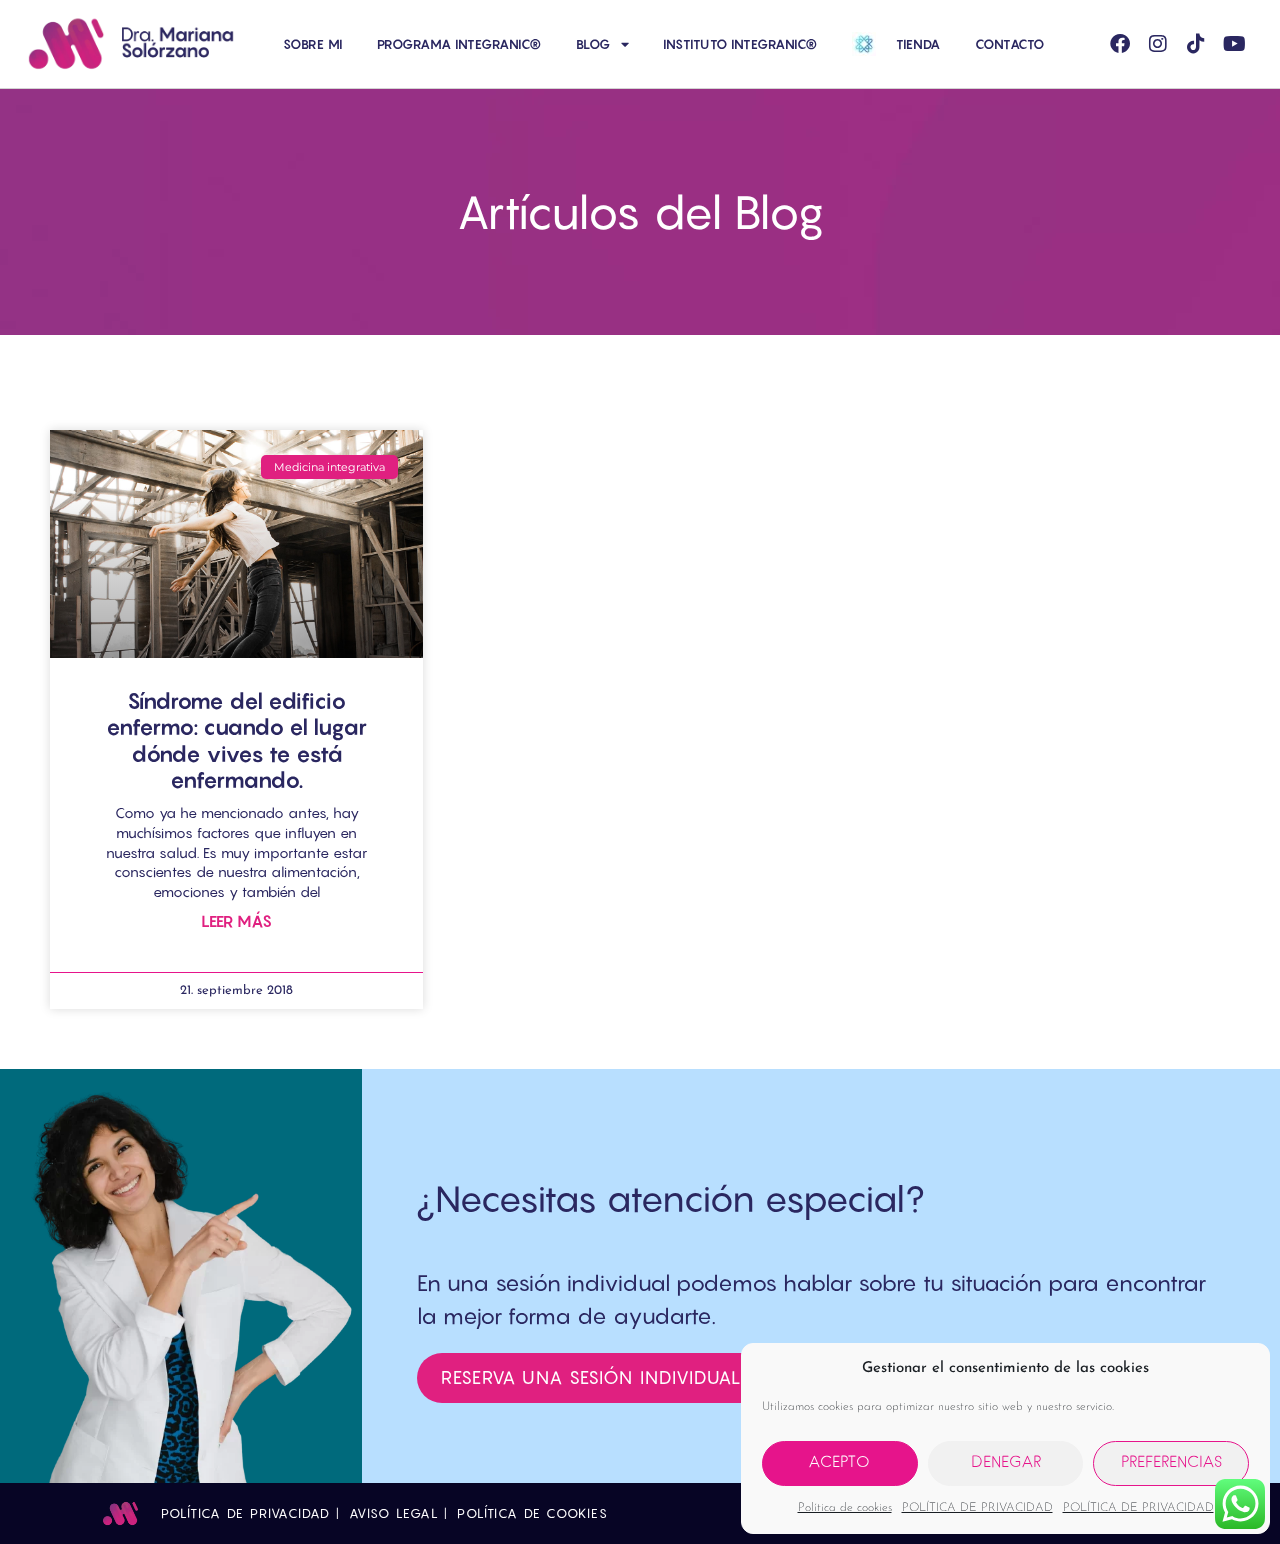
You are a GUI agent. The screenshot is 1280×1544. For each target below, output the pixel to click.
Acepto (839, 1463)
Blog (593, 44)
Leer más (236, 921)
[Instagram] (1158, 44)
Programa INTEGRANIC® (459, 44)
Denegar (1006, 1463)
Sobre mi (313, 44)
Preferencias (1171, 1463)
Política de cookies (845, 1508)
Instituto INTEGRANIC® (740, 44)
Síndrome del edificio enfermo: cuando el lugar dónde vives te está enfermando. (236, 740)
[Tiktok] (1196, 44)
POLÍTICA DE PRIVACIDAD (977, 1508)
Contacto (1010, 44)
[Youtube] (1234, 44)
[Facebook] (1120, 44)
